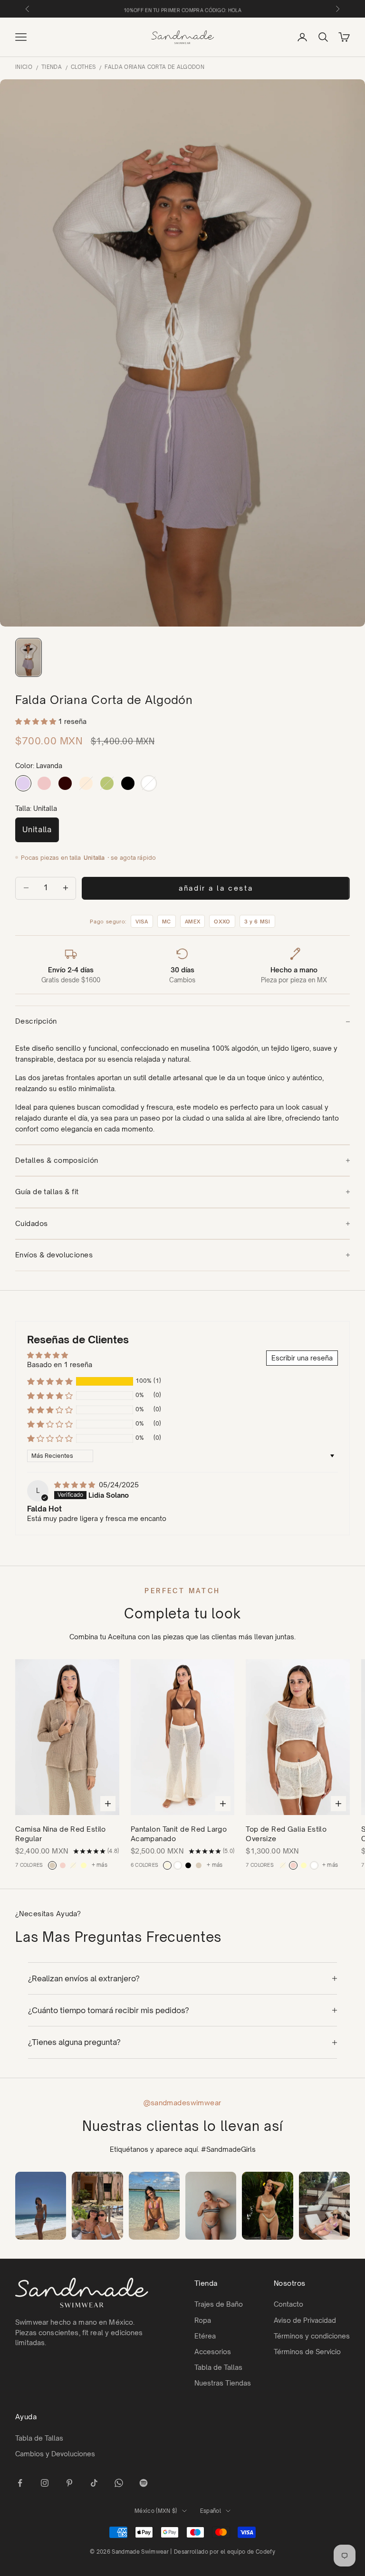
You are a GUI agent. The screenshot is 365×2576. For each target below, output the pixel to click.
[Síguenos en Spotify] (144, 2483)
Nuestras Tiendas (223, 2383)
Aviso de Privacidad (305, 2320)
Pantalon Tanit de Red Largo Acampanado (179, 1834)
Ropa (203, 2320)
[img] (76, 1485)
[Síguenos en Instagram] (45, 2483)
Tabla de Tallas (218, 2367)
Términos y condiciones (312, 2336)
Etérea (205, 2336)
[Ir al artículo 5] (29, 657)
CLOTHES (83, 67)
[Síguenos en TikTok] (94, 2483)
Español (211, 2511)
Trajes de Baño (219, 2304)
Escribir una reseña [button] (302, 1358)
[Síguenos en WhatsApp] (119, 2483)
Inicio (24, 67)
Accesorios (213, 2352)
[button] (37, 721)
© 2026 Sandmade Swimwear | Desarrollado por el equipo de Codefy (182, 2552)
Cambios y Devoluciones (55, 2454)
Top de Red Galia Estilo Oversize (286, 1834)
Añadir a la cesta (216, 888)
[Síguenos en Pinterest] (69, 2483)
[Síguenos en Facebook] (20, 2483)
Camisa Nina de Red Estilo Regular (61, 1834)
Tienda (52, 67)
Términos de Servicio (307, 2352)
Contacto (288, 2304)
